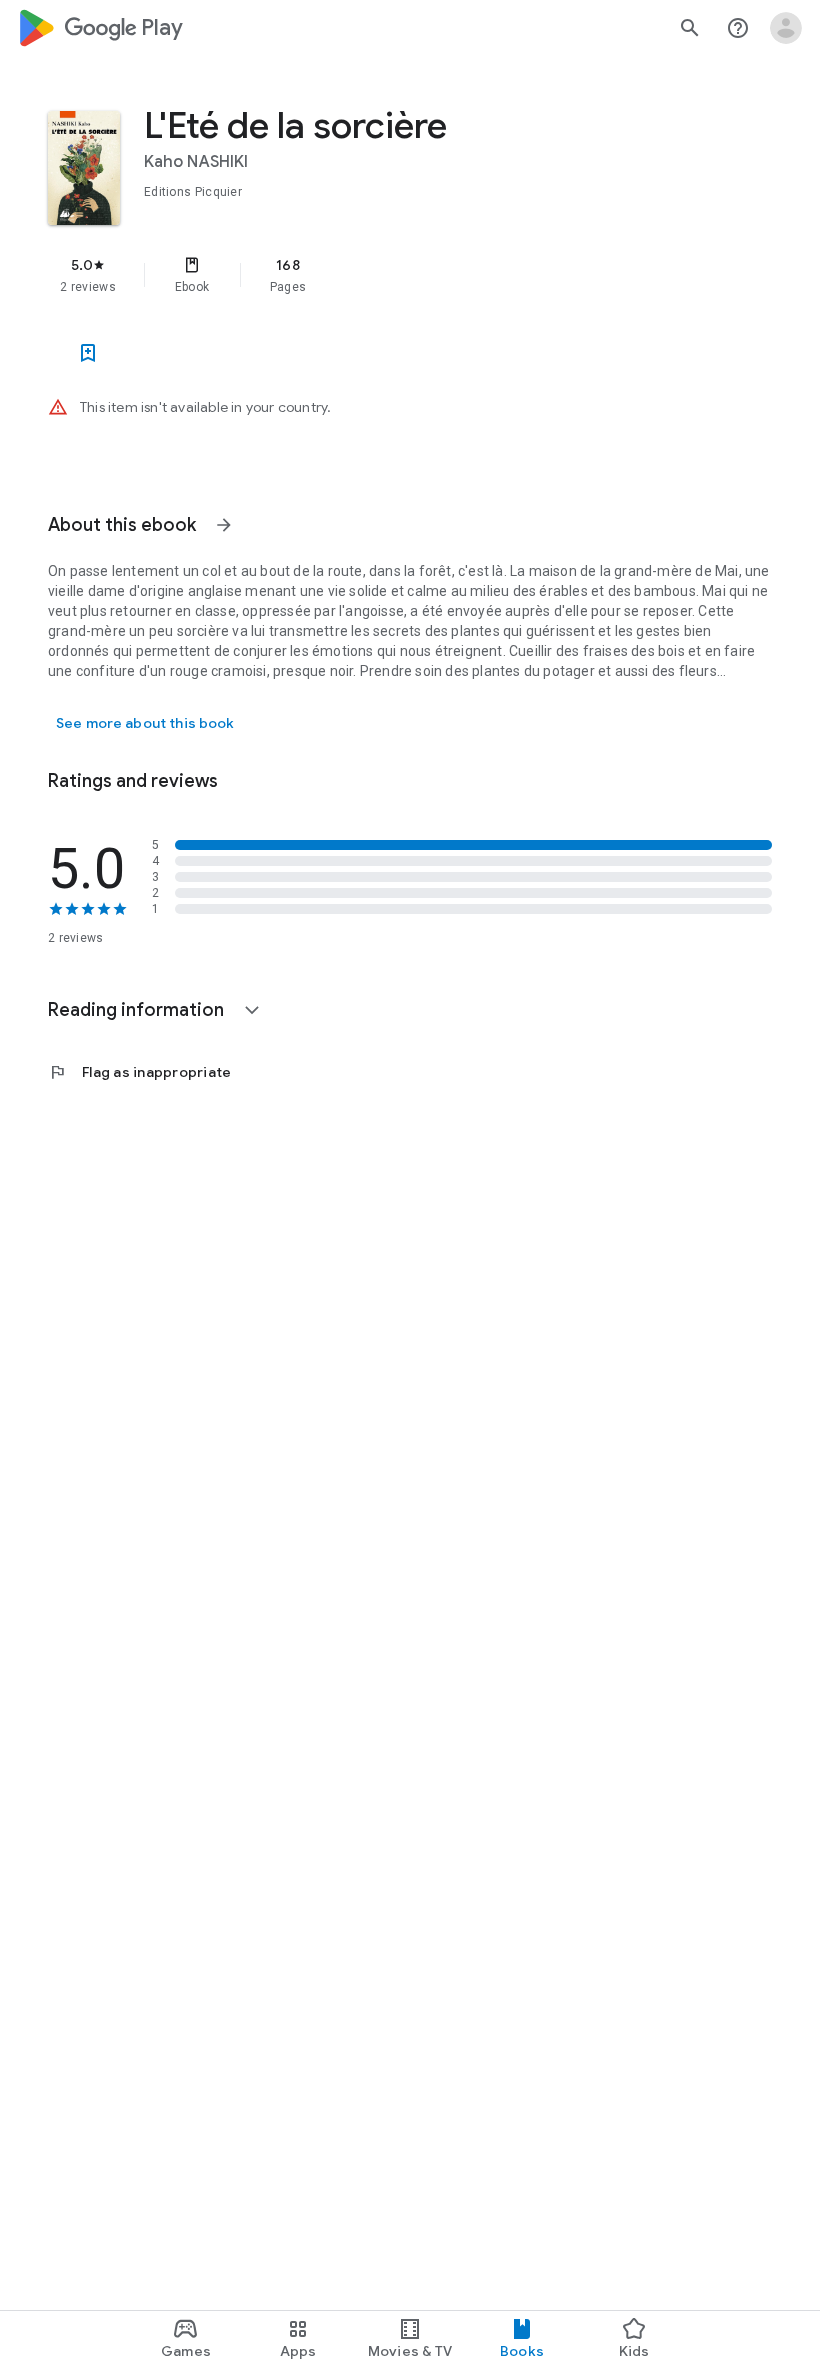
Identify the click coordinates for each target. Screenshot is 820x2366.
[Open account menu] (786, 28)
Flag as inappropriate (139, 1072)
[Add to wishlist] (88, 353)
